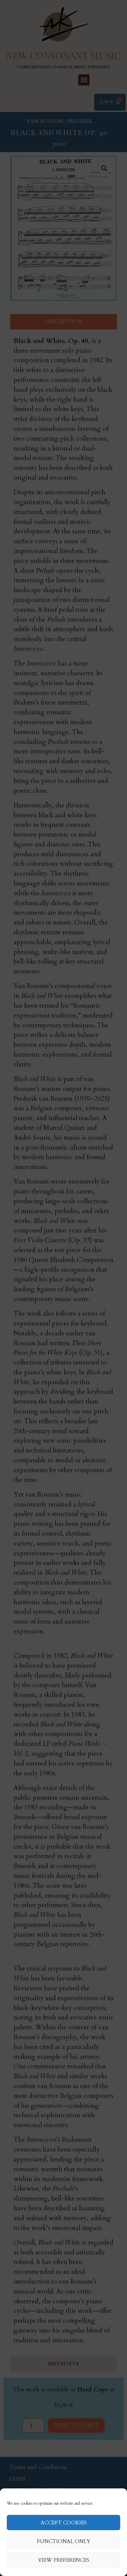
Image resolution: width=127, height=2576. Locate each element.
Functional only (64, 2541)
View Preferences (64, 2560)
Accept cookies (64, 2523)
